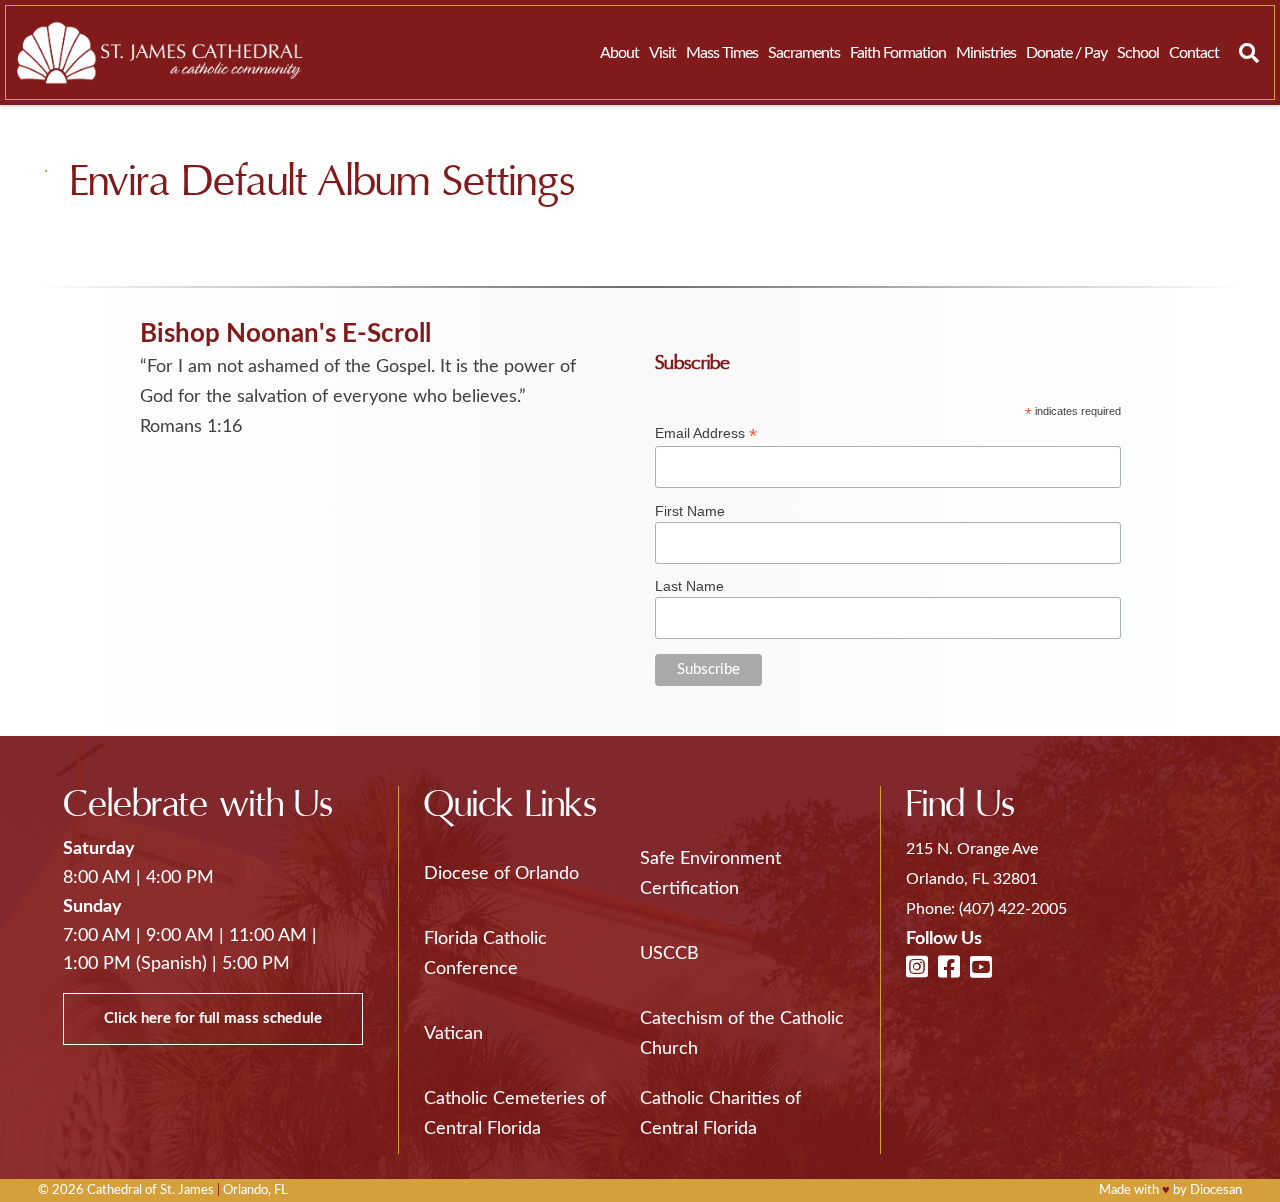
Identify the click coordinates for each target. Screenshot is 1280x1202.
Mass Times (722, 53)
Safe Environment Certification (710, 874)
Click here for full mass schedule (213, 1018)
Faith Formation (898, 53)
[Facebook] (949, 969)
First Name (690, 511)
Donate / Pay (1066, 53)
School (1138, 53)
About (619, 53)
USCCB (669, 954)
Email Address (706, 433)
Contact (1194, 53)
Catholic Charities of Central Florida (720, 1114)
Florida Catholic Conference (485, 954)
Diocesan (1216, 1190)
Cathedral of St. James (150, 1190)
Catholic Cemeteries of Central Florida (515, 1114)
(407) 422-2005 (1013, 909)
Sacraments (804, 53)
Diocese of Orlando (501, 874)
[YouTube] (981, 969)
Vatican (453, 1034)
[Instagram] (917, 969)
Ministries (986, 53)
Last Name (689, 586)
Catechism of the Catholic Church (742, 1034)
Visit (662, 53)
